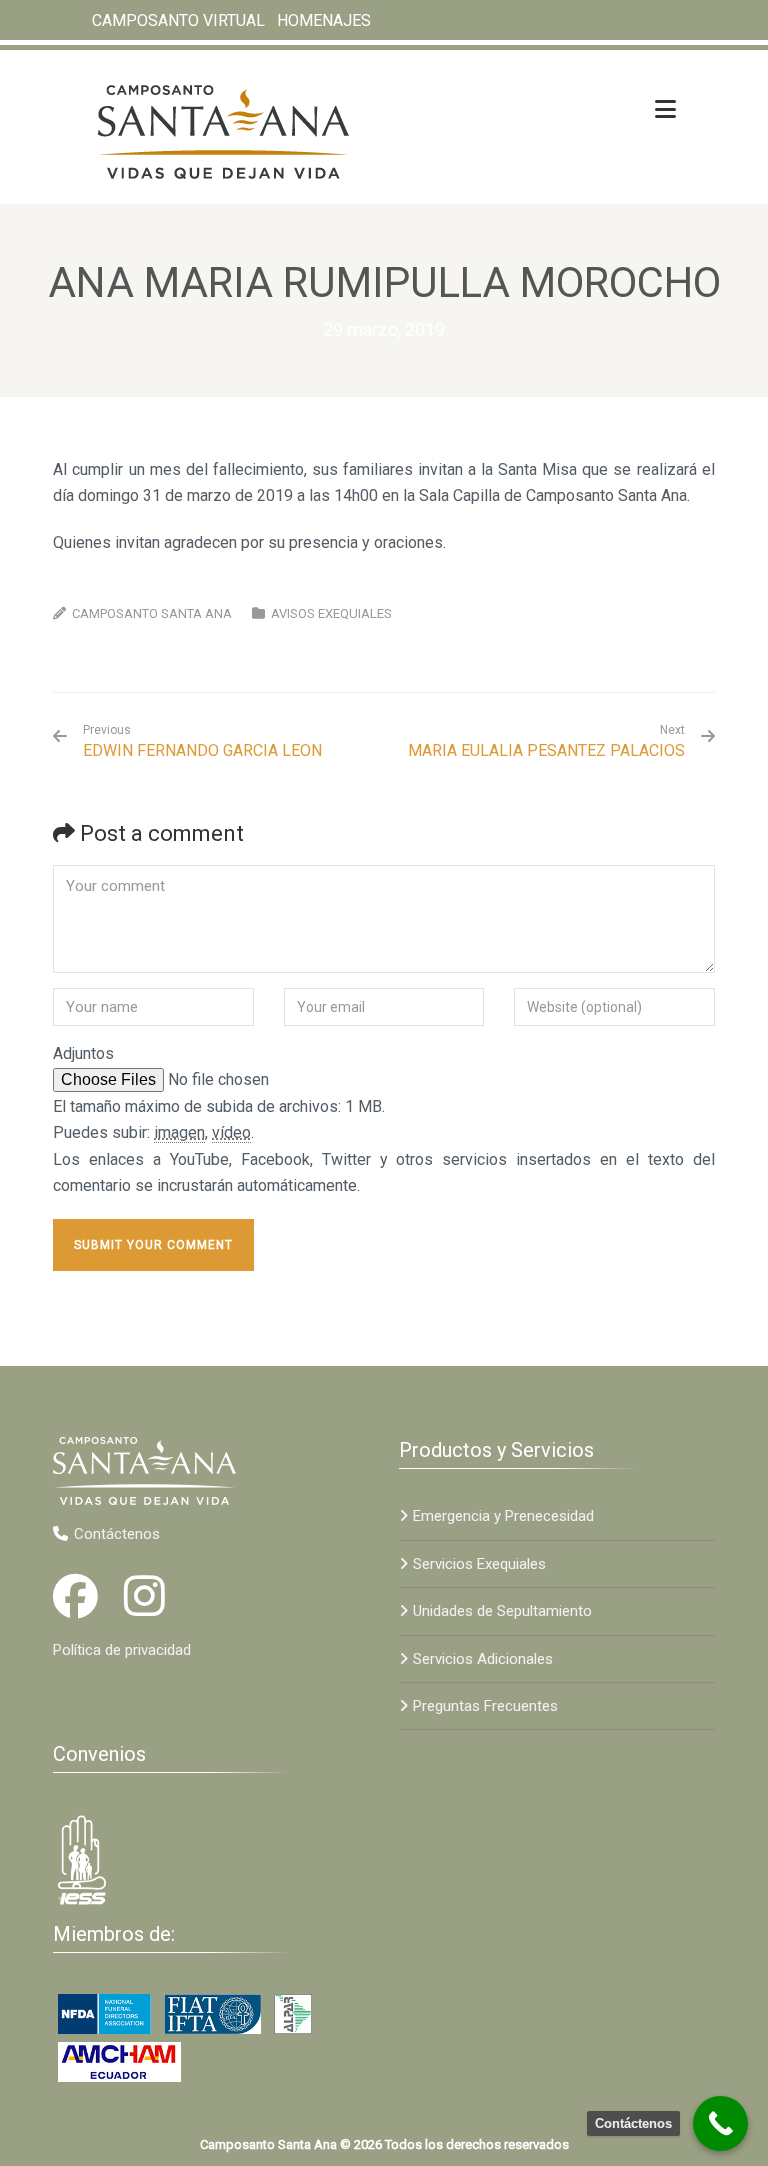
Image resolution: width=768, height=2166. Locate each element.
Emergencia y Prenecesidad (503, 1516)
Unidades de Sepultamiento (502, 1611)
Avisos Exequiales (331, 613)
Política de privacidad (122, 1650)
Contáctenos (117, 1534)
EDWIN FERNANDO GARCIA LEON (202, 741)
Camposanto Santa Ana (152, 613)
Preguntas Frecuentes (485, 1706)
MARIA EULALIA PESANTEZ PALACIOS (546, 750)
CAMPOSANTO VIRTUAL (178, 20)
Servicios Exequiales (479, 1564)
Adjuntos (83, 1053)
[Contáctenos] (720, 2123)
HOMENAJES (324, 20)
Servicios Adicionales (483, 1659)
